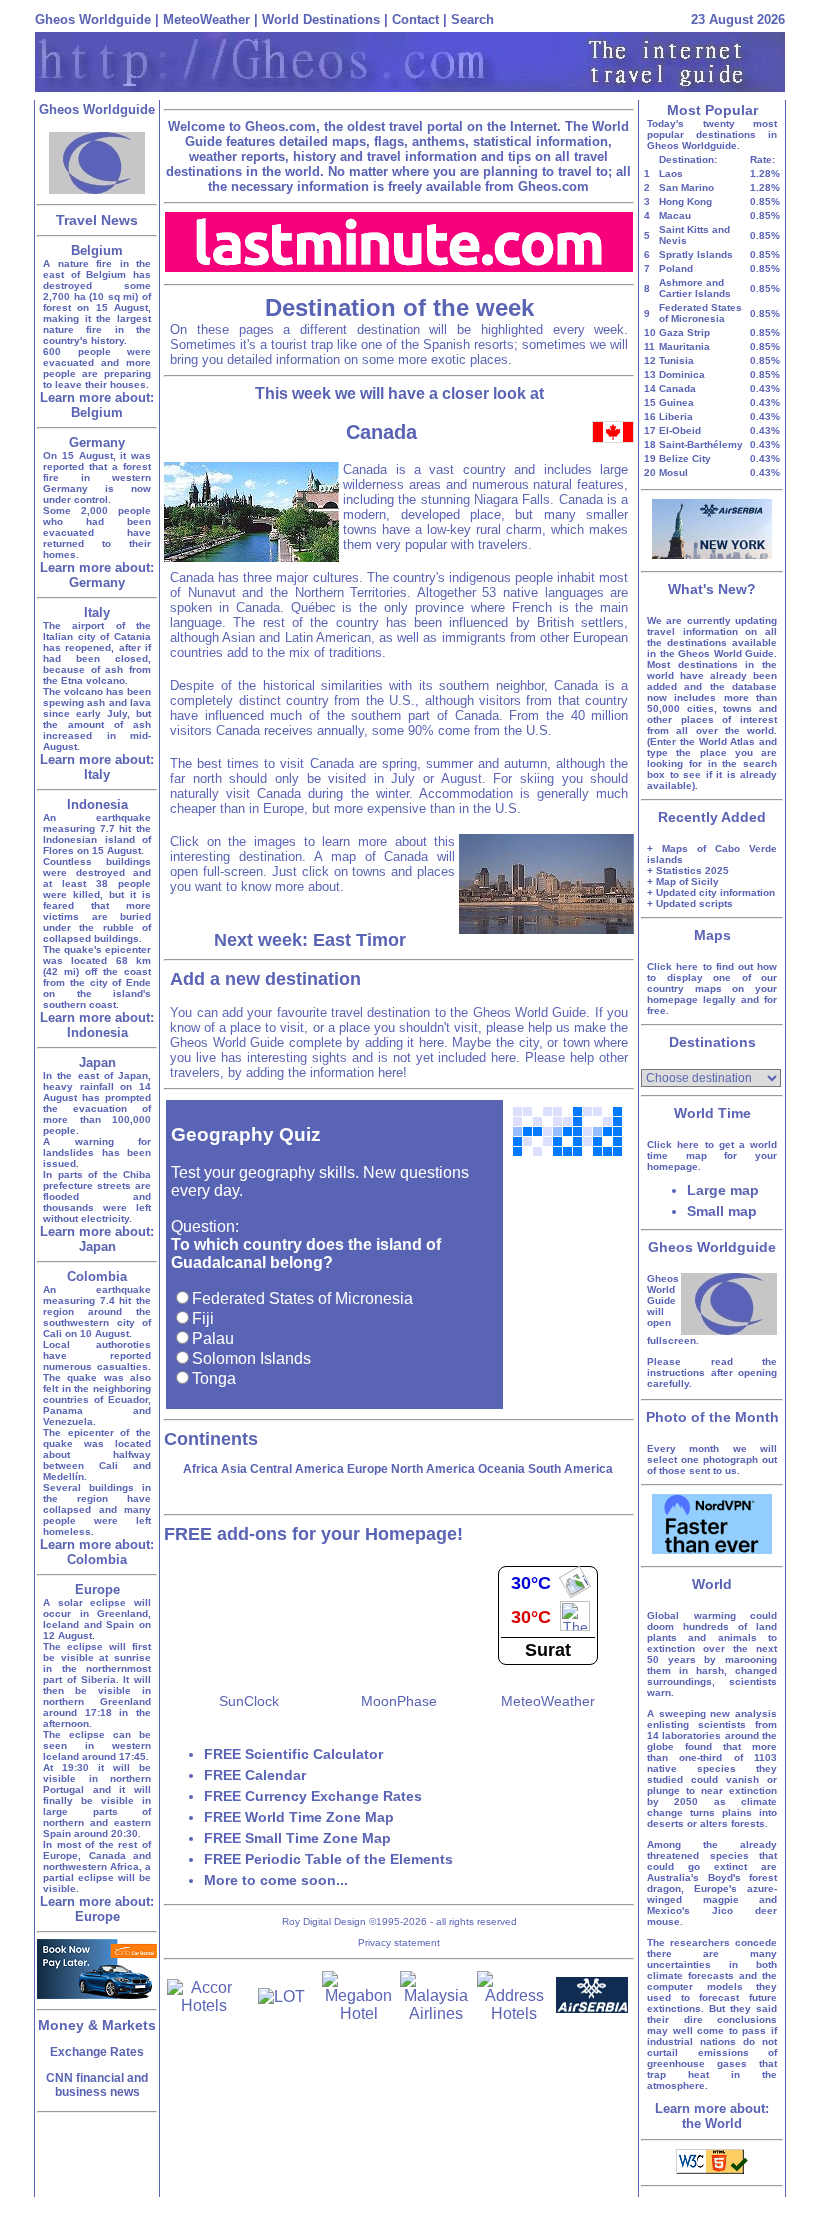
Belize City (685, 458)
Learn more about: (97, 405)
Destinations (712, 1042)
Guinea (676, 402)
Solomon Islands (251, 1358)
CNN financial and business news (97, 2085)
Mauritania (684, 346)
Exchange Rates (97, 2052)
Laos (671, 173)
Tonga (214, 1378)
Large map (723, 1190)
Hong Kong (685, 201)
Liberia (676, 416)
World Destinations (321, 19)
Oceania (501, 1469)
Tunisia (676, 360)
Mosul (673, 472)
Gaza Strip (684, 332)
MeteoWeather (206, 19)
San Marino (686, 187)
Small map (722, 1211)
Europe (367, 1469)
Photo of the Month (712, 1417)
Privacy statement (399, 1942)
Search (472, 19)
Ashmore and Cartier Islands (695, 288)
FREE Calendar (255, 1775)
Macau (675, 215)
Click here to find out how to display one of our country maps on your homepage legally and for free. (712, 988)
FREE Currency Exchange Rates (313, 1796)
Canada (677, 388)
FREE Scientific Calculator (293, 1754)
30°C (531, 1583)
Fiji (203, 1318)
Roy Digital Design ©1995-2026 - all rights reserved (399, 1921)
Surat (548, 1650)
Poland (676, 268)
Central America (297, 1469)
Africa (200, 1469)
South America (570, 1469)
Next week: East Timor (310, 940)
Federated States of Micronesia (302, 1298)
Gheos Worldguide (93, 19)
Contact (415, 19)
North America (433, 1469)
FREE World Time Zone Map (299, 1817)
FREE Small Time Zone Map (297, 1838)
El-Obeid (680, 430)
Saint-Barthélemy (701, 444)
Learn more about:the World (712, 2116)
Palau (213, 1338)
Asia (234, 1469)
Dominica (682, 374)
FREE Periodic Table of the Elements (328, 1859)
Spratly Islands (696, 254)
